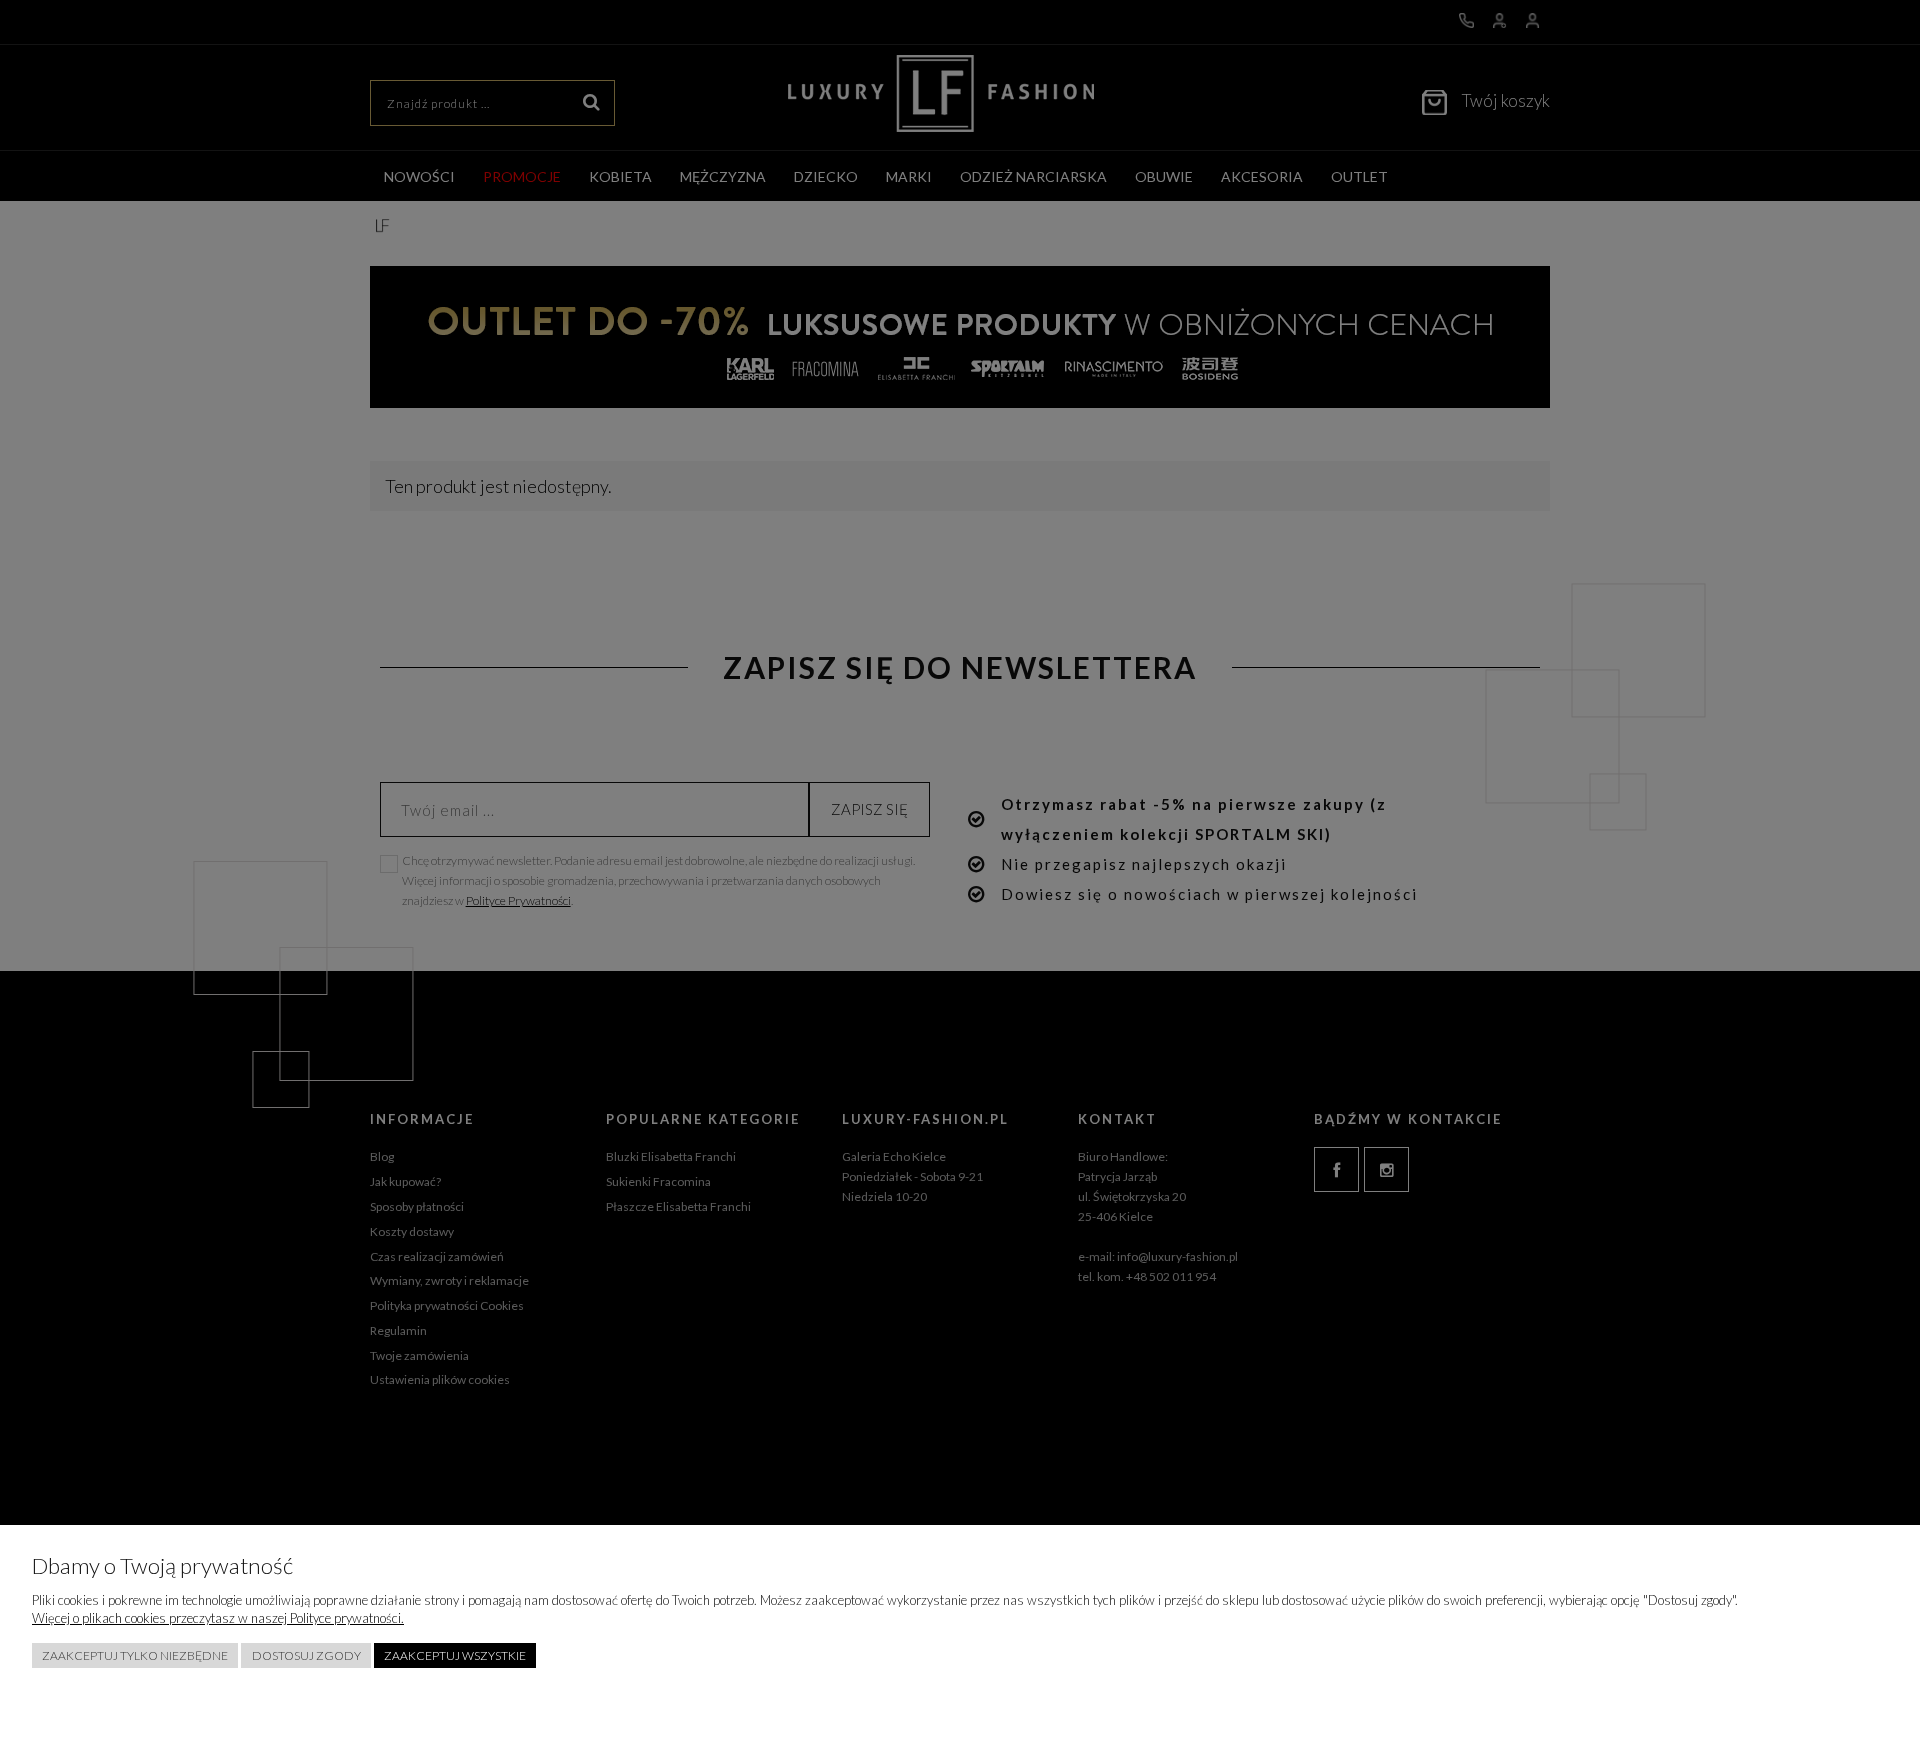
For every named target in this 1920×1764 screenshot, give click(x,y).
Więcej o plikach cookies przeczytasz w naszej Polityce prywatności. (218, 1618)
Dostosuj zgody (306, 1655)
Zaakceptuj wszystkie (455, 1655)
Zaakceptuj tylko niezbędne (135, 1655)
